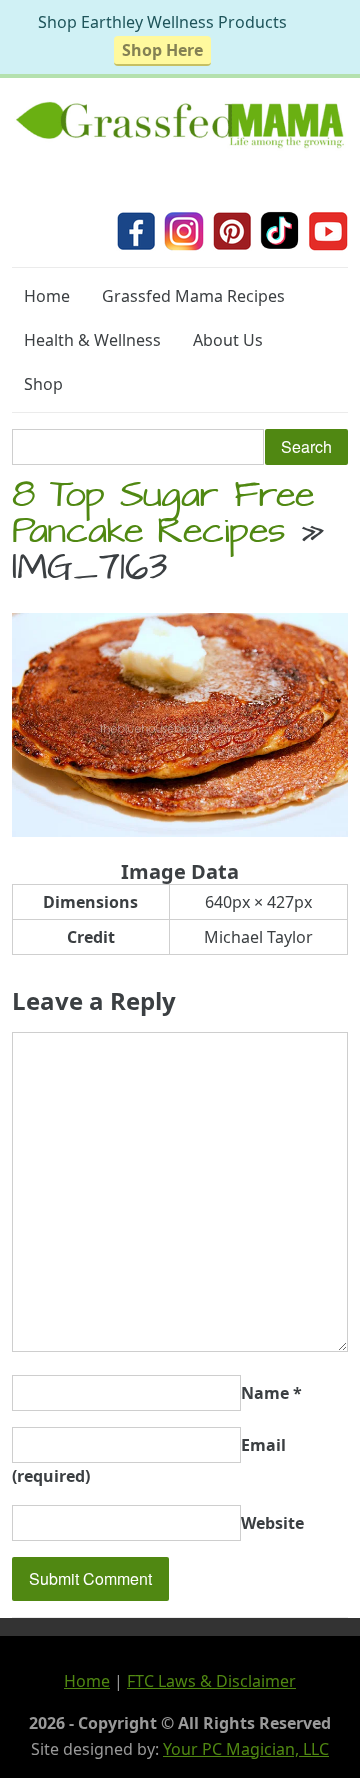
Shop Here (162, 50)
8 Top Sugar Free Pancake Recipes (163, 517)
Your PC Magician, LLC (246, 1749)
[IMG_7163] (180, 831)
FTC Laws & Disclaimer (211, 1681)
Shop (43, 384)
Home (47, 296)
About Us (228, 340)
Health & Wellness (92, 340)
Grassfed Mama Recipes (193, 296)
